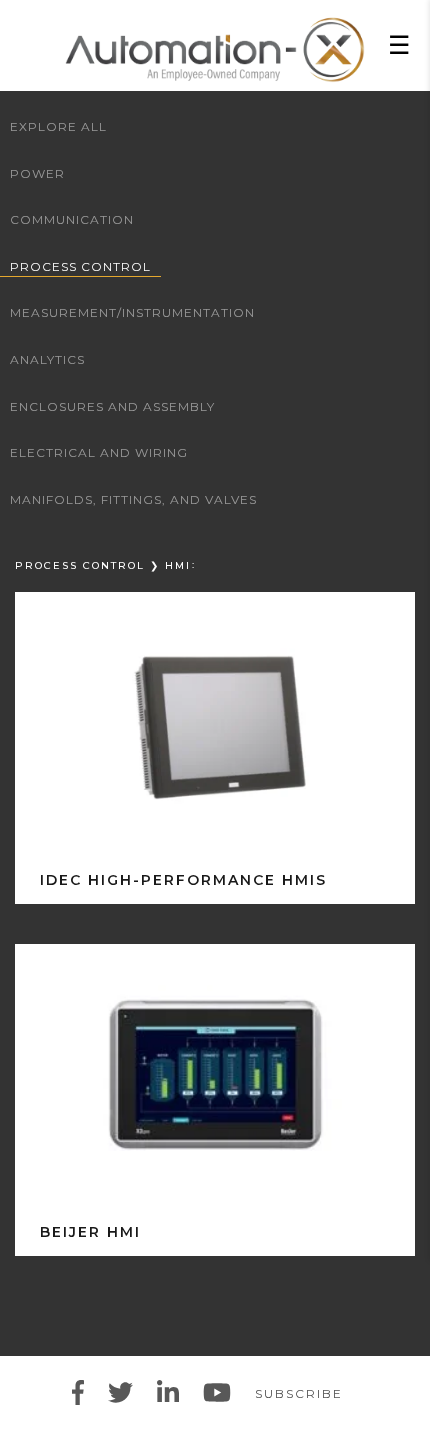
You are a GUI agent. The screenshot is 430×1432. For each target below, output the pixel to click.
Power (37, 173)
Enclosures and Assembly (112, 406)
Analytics (47, 359)
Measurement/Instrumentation (132, 312)
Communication (72, 219)
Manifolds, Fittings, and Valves (133, 499)
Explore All (58, 126)
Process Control (80, 266)
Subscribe (299, 1393)
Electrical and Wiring (99, 452)
